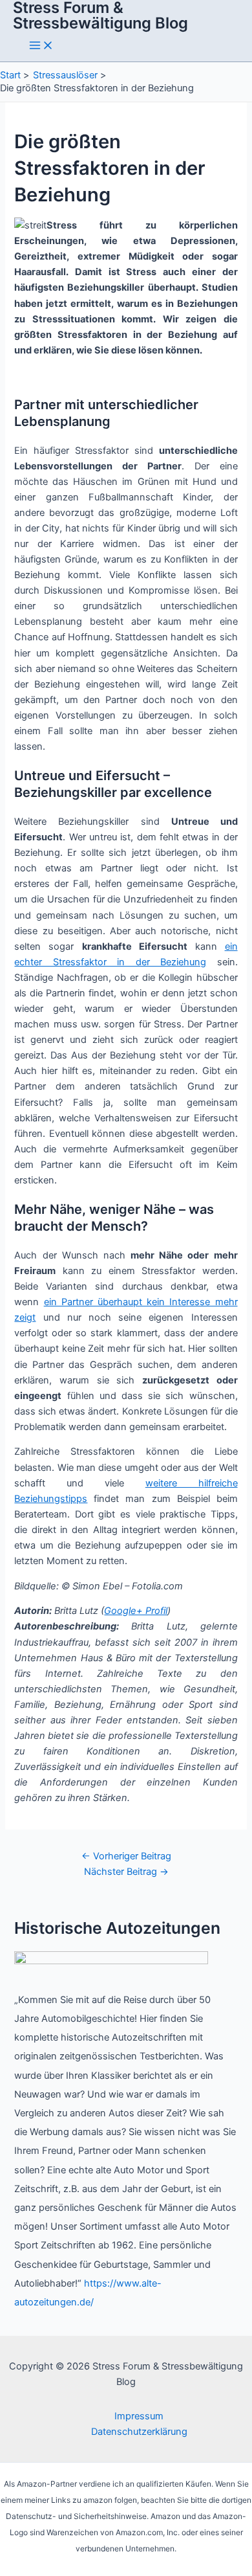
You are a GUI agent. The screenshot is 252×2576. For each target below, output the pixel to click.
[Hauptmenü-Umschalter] (41, 46)
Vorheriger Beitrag (126, 1856)
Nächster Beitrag (126, 1872)
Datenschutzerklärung (139, 2432)
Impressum (139, 2416)
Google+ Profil (136, 1611)
